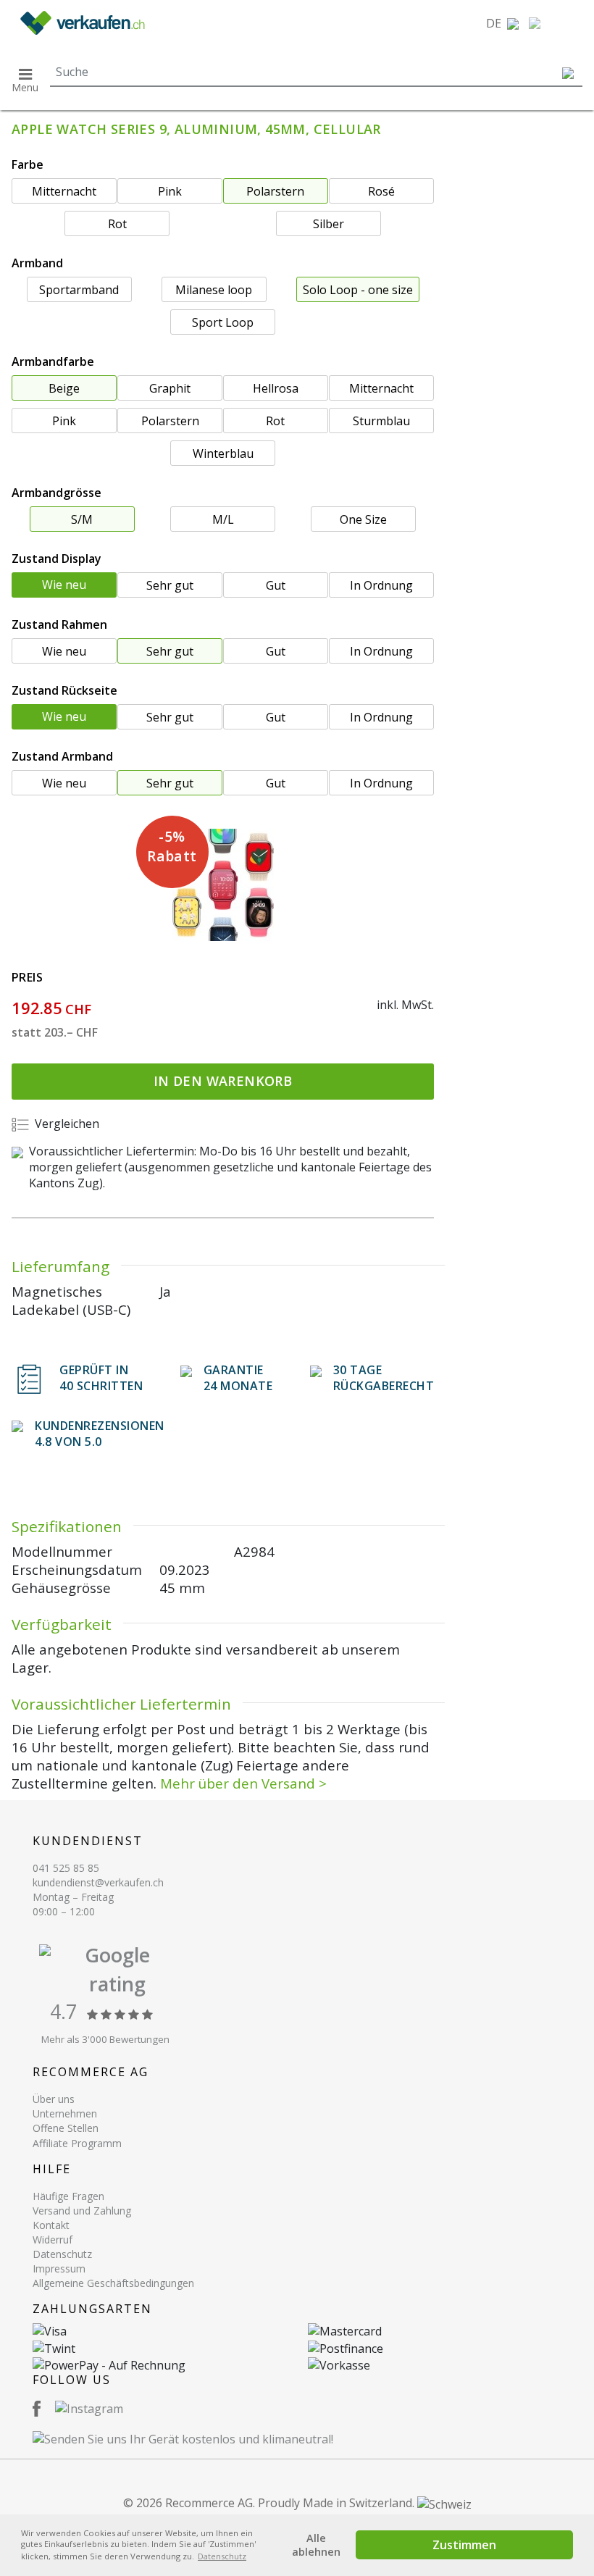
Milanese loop (214, 290)
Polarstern (275, 191)
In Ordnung (381, 585)
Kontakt (51, 2225)
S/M (82, 519)
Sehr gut (170, 585)
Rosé (381, 191)
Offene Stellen (66, 2128)
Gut (276, 585)
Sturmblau (381, 421)
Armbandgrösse (57, 493)
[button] (502, 23)
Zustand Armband (62, 756)
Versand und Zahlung (82, 2211)
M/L (223, 519)
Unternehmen (65, 2113)
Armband (37, 263)
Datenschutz (62, 2254)
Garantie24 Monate (238, 1378)
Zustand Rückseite (64, 690)
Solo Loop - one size (358, 290)
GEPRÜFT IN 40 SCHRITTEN (101, 1378)
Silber (329, 224)
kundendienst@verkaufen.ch (98, 1882)
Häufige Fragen (68, 2196)
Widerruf (53, 2240)
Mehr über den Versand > (243, 1783)
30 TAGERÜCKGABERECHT (384, 1378)
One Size (363, 519)
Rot (117, 224)
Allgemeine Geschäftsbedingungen (113, 2283)
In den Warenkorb (223, 1081)
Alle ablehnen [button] (316, 2545)
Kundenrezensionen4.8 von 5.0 (100, 1434)
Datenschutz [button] (222, 2556)
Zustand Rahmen (59, 624)
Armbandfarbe (53, 361)
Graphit (170, 388)
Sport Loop (223, 322)
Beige (64, 388)
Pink (170, 191)
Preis (27, 977)
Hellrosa (276, 388)
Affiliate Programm (77, 2143)
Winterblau (223, 453)
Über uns (54, 2099)
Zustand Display (57, 559)
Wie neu (64, 585)
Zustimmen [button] (464, 2545)
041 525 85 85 (66, 1868)
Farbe (28, 164)
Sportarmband (79, 290)
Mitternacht (64, 191)
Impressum (59, 2268)
